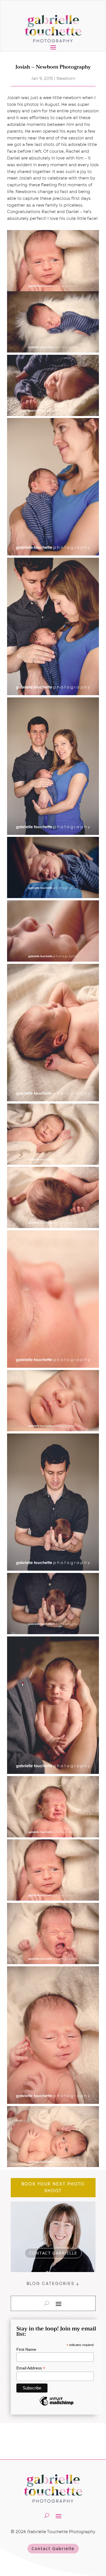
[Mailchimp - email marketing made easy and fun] (57, 2405)
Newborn (66, 78)
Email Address (31, 2368)
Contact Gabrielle (53, 2548)
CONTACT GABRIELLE (53, 2253)
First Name (26, 2349)
